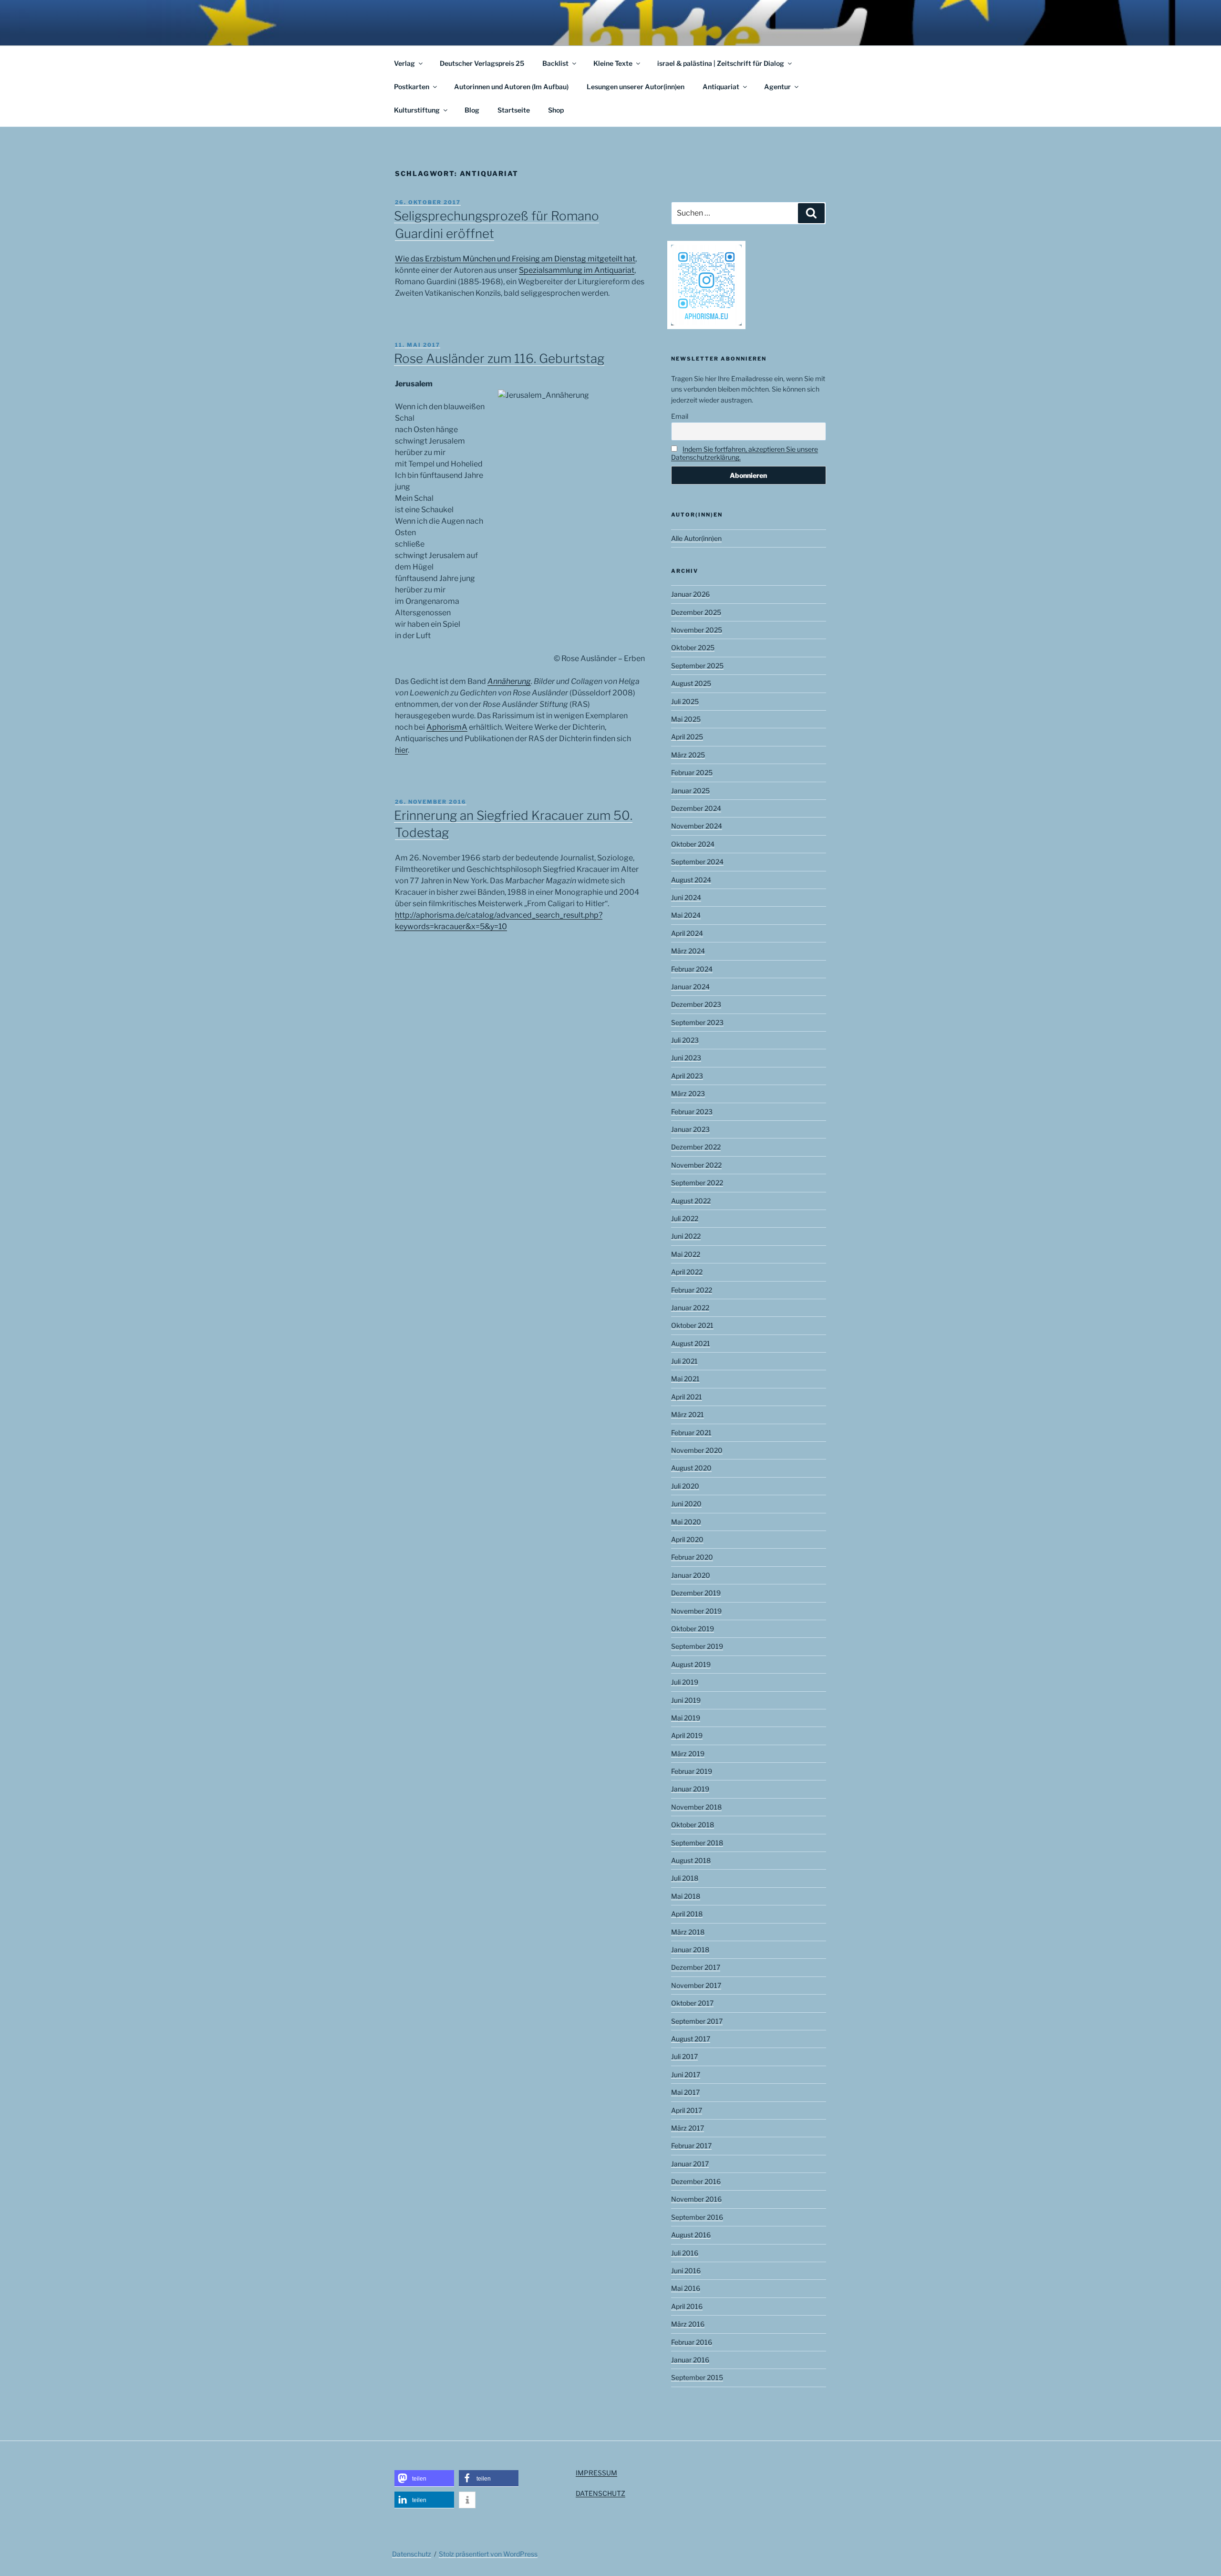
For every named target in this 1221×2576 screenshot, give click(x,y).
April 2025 (687, 737)
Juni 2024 (686, 897)
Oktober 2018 (693, 1825)
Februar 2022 (692, 1290)
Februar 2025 (692, 772)
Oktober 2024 (693, 844)
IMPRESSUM (596, 2473)
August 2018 (691, 1860)
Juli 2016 (685, 2253)
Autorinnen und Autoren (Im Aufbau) (511, 87)
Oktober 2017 (692, 2003)
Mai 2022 (686, 1254)
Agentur (777, 87)
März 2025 (688, 755)
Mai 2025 (686, 719)
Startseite (514, 110)
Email (680, 416)
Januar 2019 (690, 1789)
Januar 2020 (691, 1575)
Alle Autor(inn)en (696, 538)
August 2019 (691, 1664)
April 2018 (687, 1914)
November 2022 (696, 1165)
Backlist (555, 63)
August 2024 (691, 880)
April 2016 (687, 2306)
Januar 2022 (690, 1308)
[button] (424, 2478)
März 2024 (688, 951)
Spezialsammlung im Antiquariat (577, 270)
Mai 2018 (686, 1896)
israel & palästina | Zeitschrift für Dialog (721, 63)
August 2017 (691, 2039)
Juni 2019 (686, 1700)
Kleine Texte (613, 63)
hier (401, 750)
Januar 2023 (690, 1129)
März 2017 (688, 2128)
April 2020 (687, 1539)
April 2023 (687, 1076)
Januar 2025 (690, 791)
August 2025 (691, 683)
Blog (472, 110)
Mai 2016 (686, 2288)
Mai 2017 (685, 2092)
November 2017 (696, 1985)
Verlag (404, 63)
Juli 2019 (685, 1682)
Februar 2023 (692, 1112)
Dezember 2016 (696, 2181)
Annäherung (509, 681)
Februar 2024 (692, 969)
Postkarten (412, 87)
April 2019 (687, 1735)
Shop (556, 110)
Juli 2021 (684, 1361)
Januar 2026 (690, 594)
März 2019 (688, 1754)
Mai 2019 (686, 1718)
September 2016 (697, 2217)
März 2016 (688, 2324)
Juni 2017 (686, 2074)
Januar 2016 (690, 2360)
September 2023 (697, 1022)
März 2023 (688, 1093)
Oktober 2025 (693, 647)
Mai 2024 (686, 915)
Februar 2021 (691, 1433)
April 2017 (687, 2110)
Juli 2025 (685, 701)
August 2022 (691, 1201)
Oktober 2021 (692, 1325)
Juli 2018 (685, 1878)
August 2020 (691, 1468)
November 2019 (696, 1611)
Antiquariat (721, 87)
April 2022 (687, 1272)
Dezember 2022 (696, 1147)
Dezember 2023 (696, 1004)
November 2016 (696, 2199)
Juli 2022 (685, 1218)
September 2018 (697, 1843)
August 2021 (691, 1343)
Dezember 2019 (696, 1593)
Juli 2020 (685, 1486)
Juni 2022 (686, 1236)
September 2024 (697, 862)
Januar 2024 (690, 987)
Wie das (410, 259)
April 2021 (687, 1397)
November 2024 (697, 826)
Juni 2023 (686, 1058)
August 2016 (691, 2235)
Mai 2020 (686, 1522)
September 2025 (697, 666)
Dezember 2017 (696, 1967)
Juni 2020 (686, 1504)
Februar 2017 (691, 2146)
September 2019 (697, 1646)
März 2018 (688, 1932)
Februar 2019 (692, 1771)
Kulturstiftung (417, 110)
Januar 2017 (690, 2164)
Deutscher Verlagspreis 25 (482, 63)
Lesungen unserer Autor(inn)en (636, 87)
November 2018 (696, 1807)
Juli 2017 (684, 2056)
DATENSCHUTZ (600, 2493)
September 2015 (697, 2377)
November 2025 (697, 630)
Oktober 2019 (693, 1629)
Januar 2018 (690, 1950)
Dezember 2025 (696, 612)
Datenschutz (412, 2554)
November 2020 (697, 1450)
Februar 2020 (692, 1557)
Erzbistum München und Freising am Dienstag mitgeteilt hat (530, 259)
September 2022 (697, 1183)
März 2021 (688, 1414)
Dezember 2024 (696, 808)
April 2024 (687, 933)
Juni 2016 (686, 2271)
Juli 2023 (685, 1040)
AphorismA (447, 727)
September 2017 (697, 2021)
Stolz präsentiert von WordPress (488, 2554)
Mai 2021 (685, 1379)
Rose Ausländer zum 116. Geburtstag (499, 358)
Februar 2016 (692, 2342)
